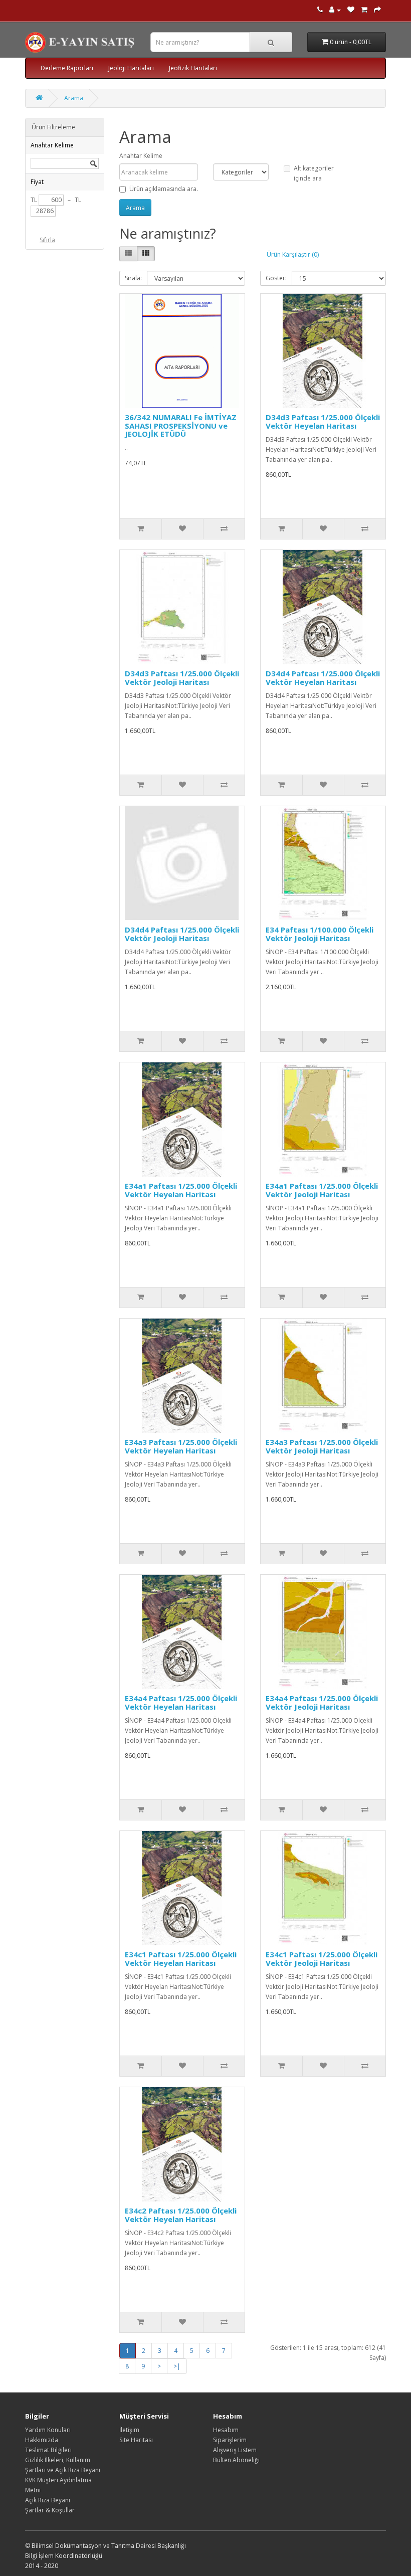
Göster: (276, 278)
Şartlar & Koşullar (50, 2510)
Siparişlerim (230, 2440)
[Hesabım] (335, 10)
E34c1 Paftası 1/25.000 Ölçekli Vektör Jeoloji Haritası (322, 1959)
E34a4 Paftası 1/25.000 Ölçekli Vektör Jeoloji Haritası (322, 1702)
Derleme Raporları (67, 68)
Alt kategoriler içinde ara (314, 173)
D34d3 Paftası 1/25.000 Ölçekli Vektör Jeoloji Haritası (182, 678)
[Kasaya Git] (377, 10)
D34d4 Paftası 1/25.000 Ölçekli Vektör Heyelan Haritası (323, 678)
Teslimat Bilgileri (48, 2450)
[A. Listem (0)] (351, 10)
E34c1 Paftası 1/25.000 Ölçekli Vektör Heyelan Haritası (181, 1959)
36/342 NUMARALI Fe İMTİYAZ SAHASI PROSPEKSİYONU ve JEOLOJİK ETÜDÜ (181, 425)
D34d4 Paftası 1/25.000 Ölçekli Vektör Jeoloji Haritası (182, 934)
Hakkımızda (42, 2440)
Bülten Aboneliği (236, 2460)
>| (177, 2366)
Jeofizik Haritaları (193, 68)
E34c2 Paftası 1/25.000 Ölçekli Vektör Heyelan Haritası (181, 2215)
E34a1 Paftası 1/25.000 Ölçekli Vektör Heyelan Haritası (181, 1190)
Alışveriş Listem (235, 2450)
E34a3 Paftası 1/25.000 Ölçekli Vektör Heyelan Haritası (181, 1446)
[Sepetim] (364, 10)
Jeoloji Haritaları (131, 68)
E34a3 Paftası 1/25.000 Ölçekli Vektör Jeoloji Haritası (322, 1446)
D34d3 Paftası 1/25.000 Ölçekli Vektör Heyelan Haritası (323, 421)
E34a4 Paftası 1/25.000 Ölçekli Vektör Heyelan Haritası (181, 1702)
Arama (74, 98)
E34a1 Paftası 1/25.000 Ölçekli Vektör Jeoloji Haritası (322, 1190)
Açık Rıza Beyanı (48, 2500)
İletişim (129, 2430)
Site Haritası (136, 2440)
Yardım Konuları (48, 2430)
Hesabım (226, 2430)
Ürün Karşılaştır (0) (293, 254)
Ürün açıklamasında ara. (164, 189)
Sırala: (133, 278)
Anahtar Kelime (141, 156)
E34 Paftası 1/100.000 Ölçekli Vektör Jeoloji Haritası (320, 934)
